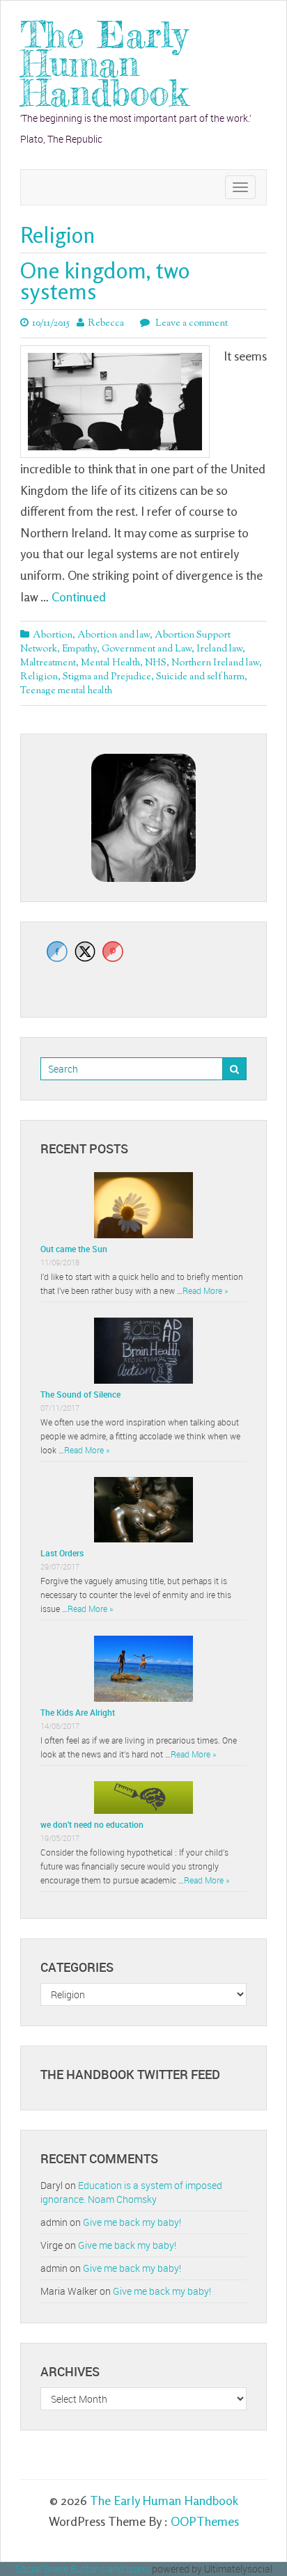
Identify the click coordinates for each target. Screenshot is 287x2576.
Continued (79, 596)
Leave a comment (191, 324)
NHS (156, 663)
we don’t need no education (92, 1824)
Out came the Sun (74, 1249)
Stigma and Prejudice (107, 677)
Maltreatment (48, 663)
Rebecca (106, 324)
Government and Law (147, 649)
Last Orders (62, 1553)
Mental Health (110, 663)
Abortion (53, 635)
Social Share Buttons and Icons (83, 2569)
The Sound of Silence (80, 1394)
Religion (39, 677)
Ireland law (219, 649)
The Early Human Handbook (104, 64)
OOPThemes (205, 2521)
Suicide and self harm (200, 677)
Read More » (205, 1290)
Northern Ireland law (215, 663)
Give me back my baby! (132, 2222)
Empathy (79, 649)
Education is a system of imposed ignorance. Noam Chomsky (131, 2192)
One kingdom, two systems (105, 281)
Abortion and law (114, 635)
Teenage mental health (66, 691)
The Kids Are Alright (78, 1712)
